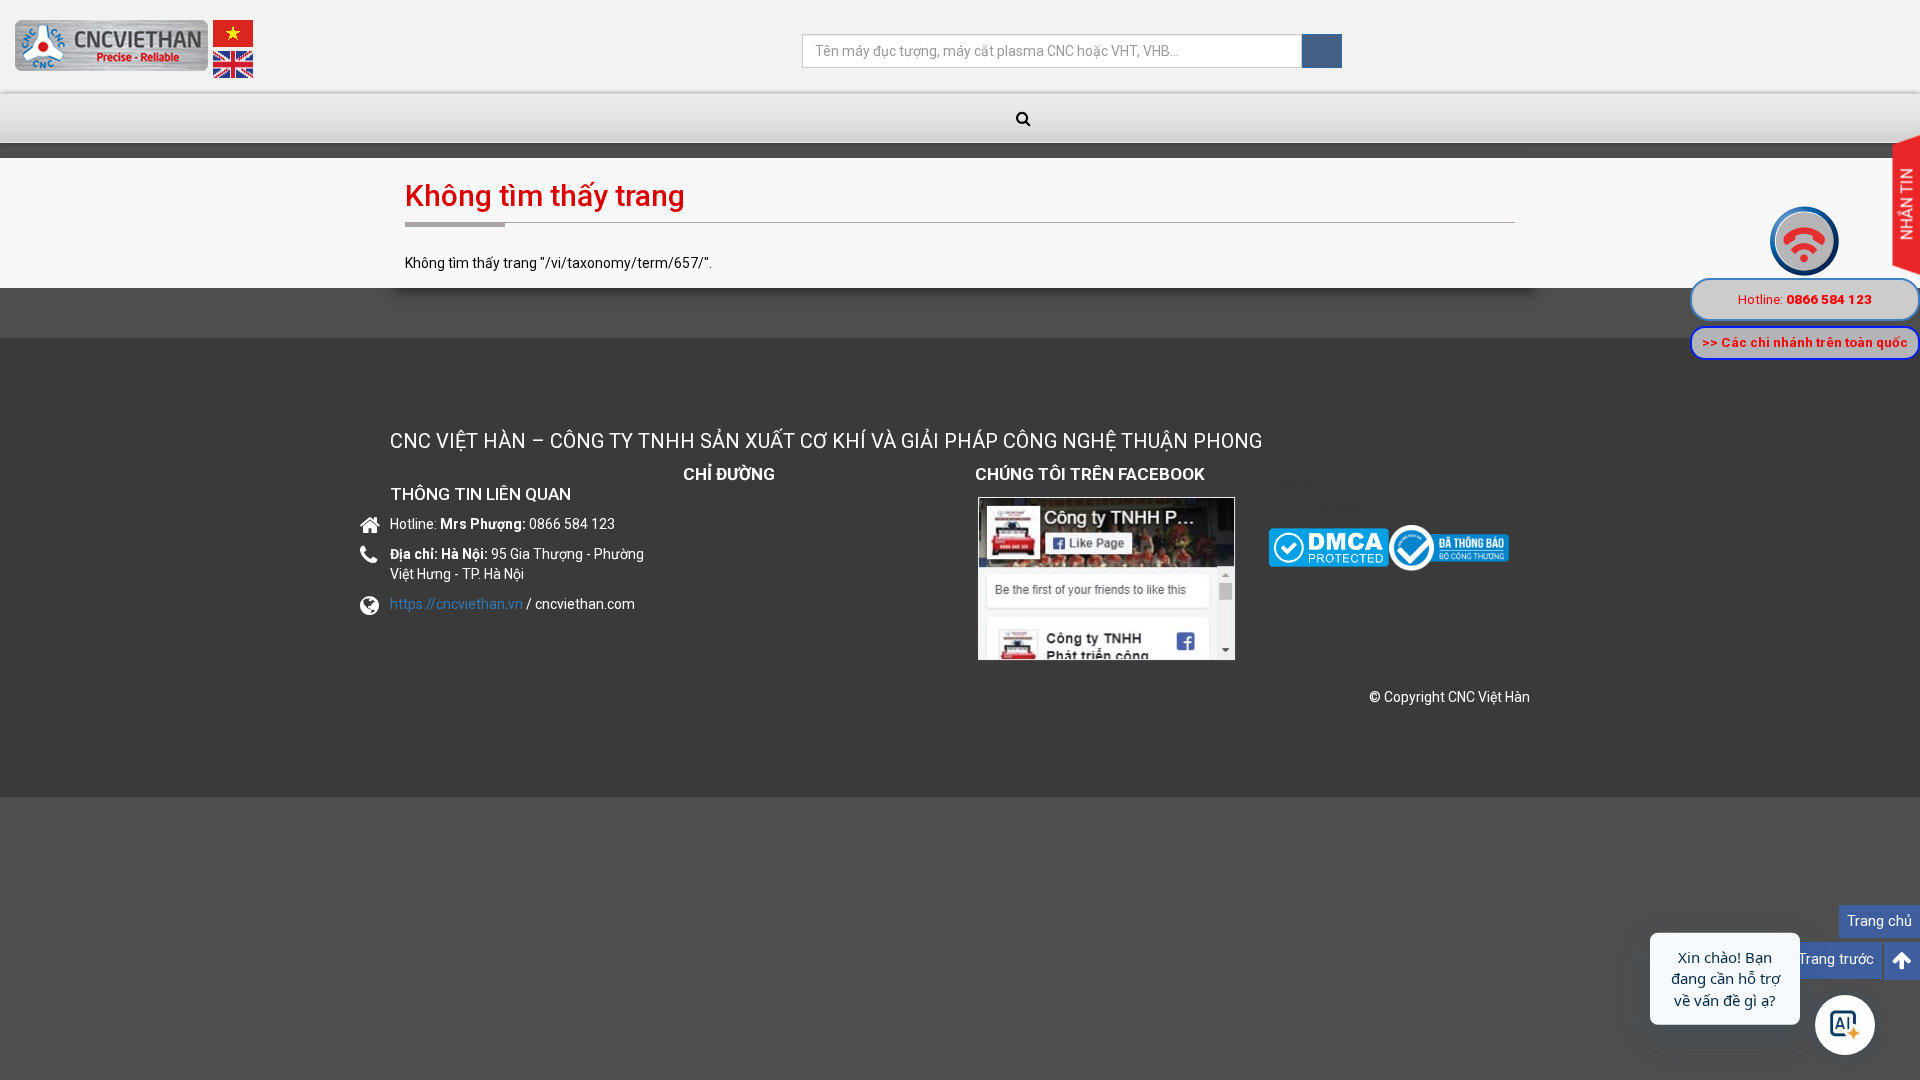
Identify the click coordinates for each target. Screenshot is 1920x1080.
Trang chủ (1879, 921)
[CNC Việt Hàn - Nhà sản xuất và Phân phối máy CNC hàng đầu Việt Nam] (1449, 547)
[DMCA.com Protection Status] (1328, 547)
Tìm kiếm (1322, 51)
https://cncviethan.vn (456, 604)
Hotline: (1805, 299)
